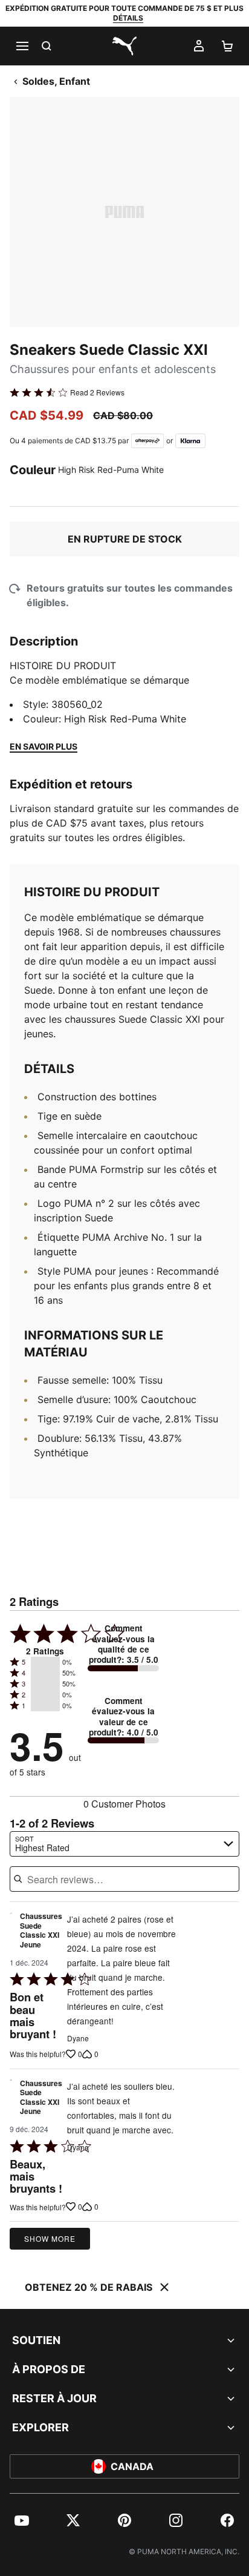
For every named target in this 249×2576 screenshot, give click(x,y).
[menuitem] (22, 2520)
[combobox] (124, 1844)
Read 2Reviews (97, 392)
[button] (45, 1662)
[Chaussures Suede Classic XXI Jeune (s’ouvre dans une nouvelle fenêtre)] (11, 1934)
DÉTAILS (128, 18)
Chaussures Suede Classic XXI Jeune (41, 1931)
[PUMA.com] (124, 46)
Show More (50, 2238)
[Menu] (22, 46)
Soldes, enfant (56, 81)
